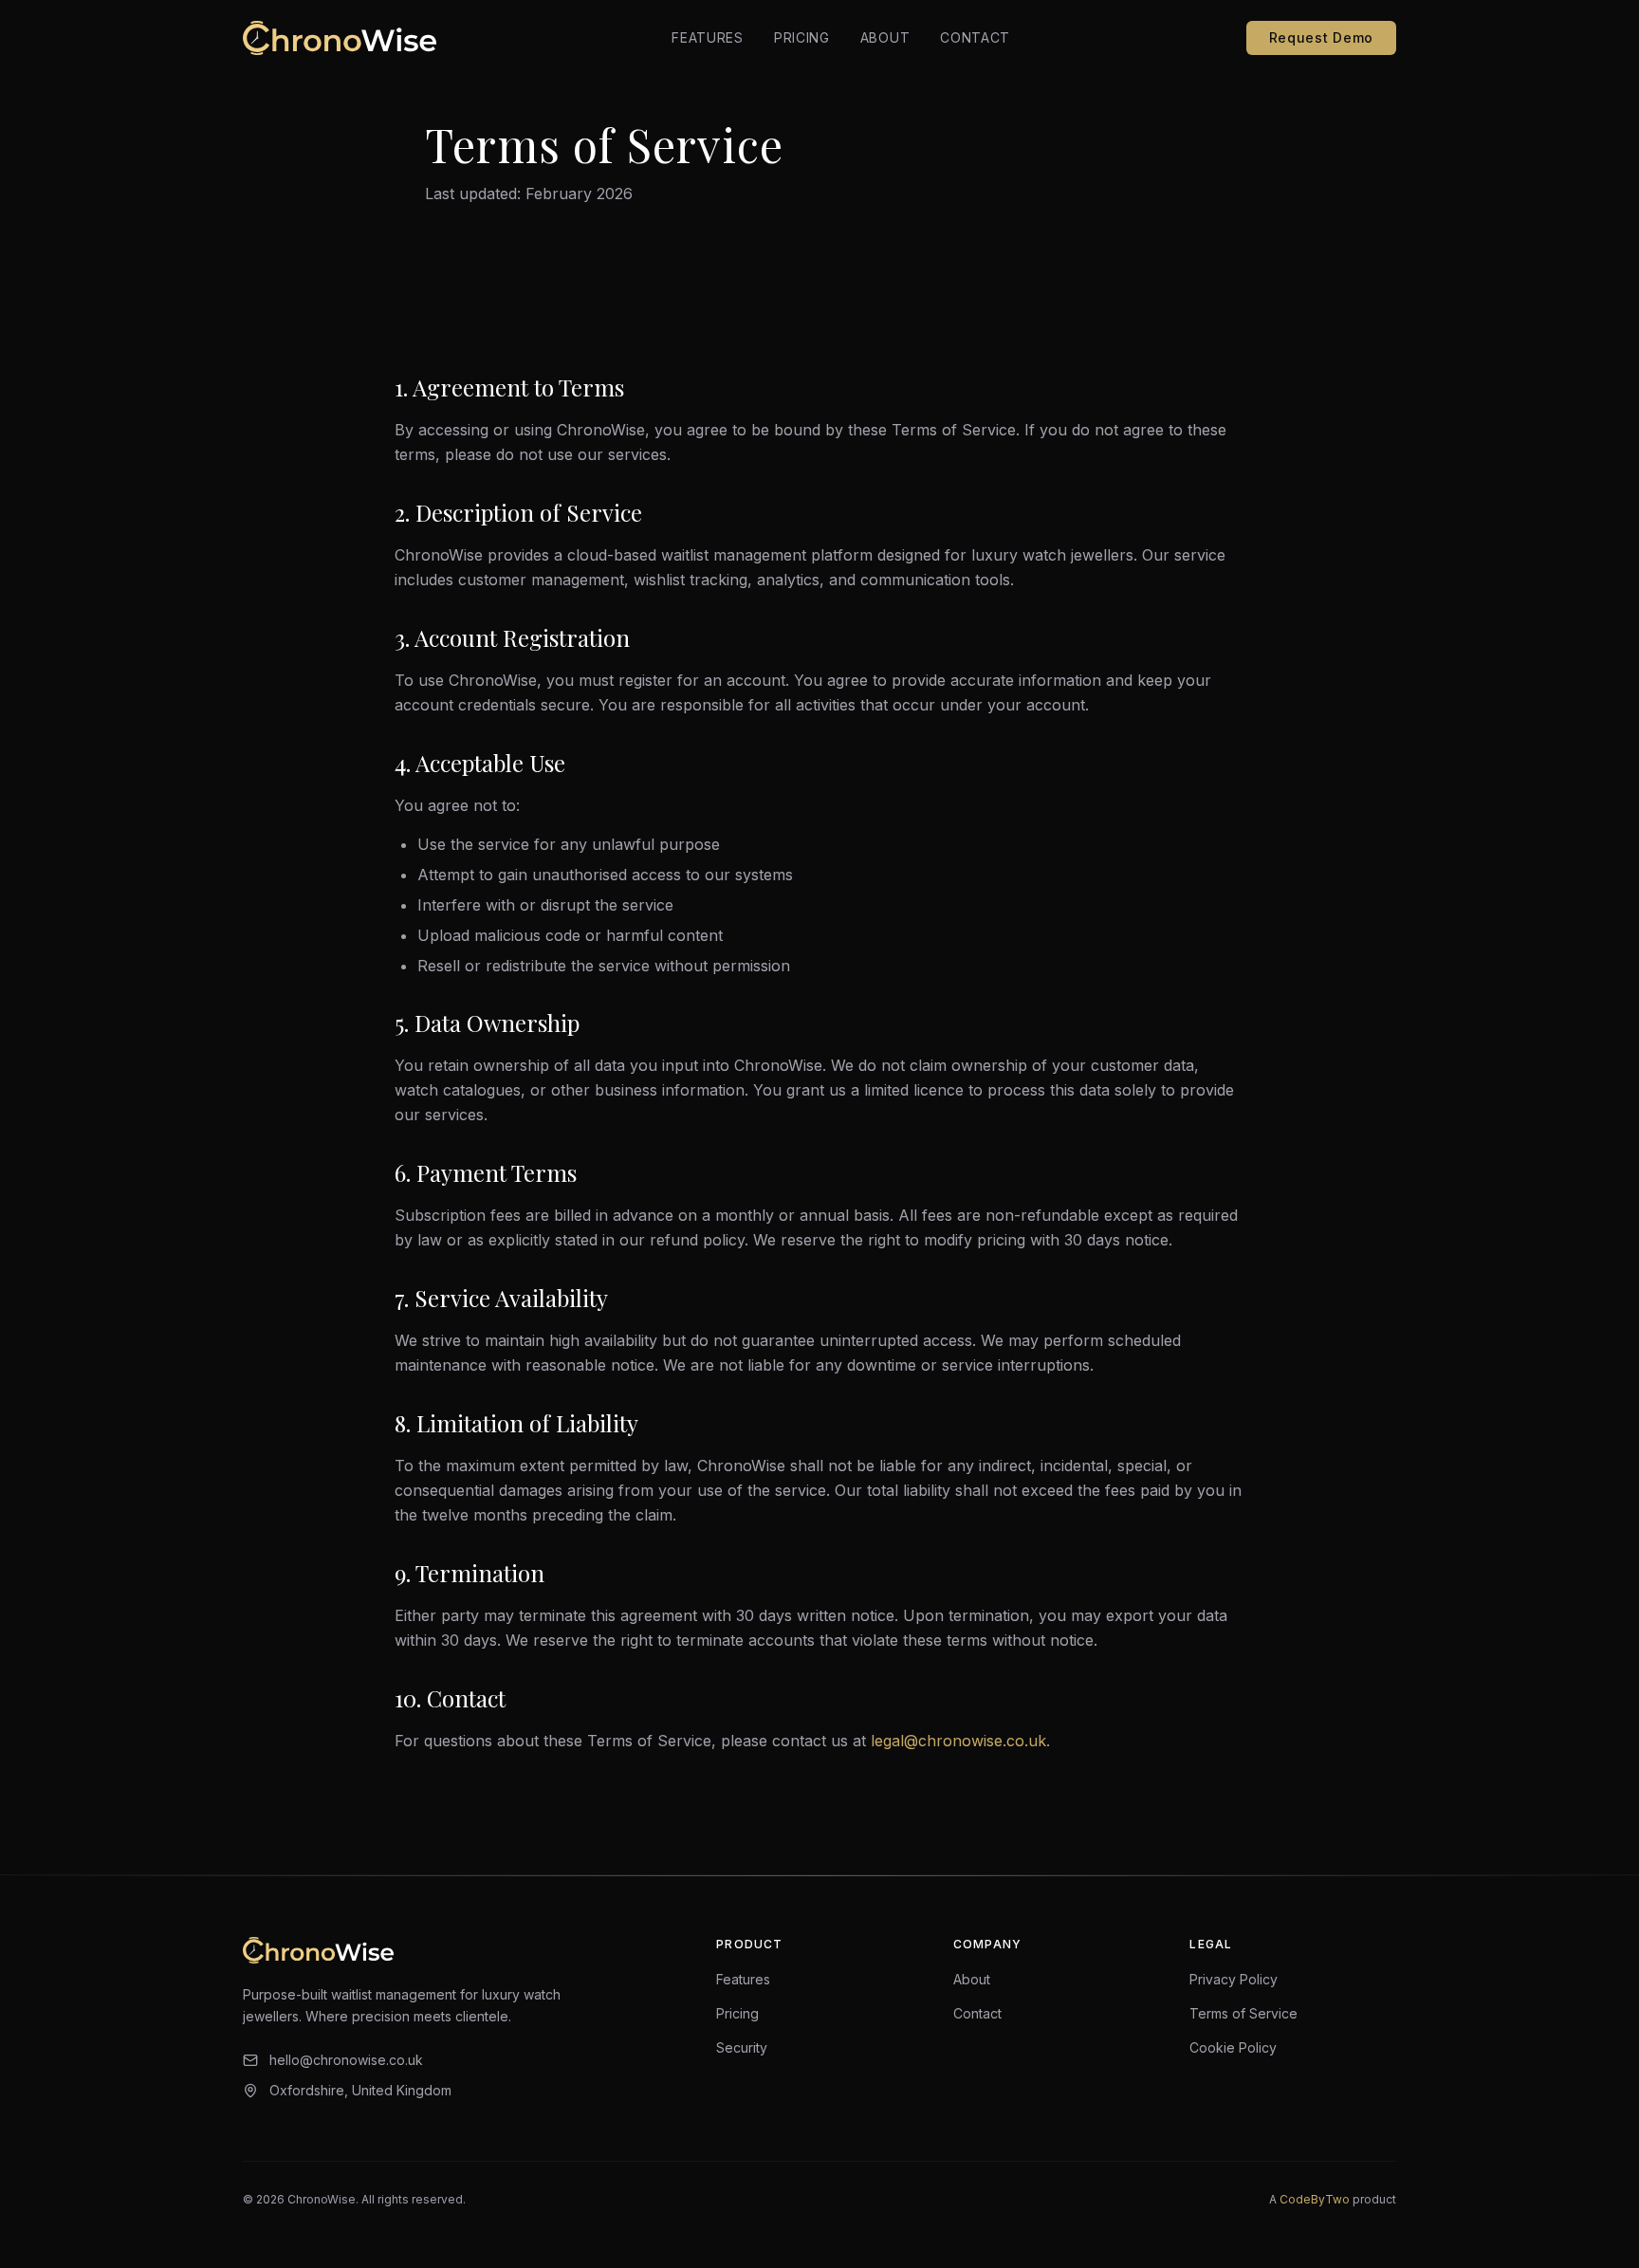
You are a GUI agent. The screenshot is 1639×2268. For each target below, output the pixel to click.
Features (708, 37)
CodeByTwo (1315, 2199)
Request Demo (1321, 37)
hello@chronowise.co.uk (346, 2060)
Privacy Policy (1234, 1979)
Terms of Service (1243, 2013)
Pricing (802, 37)
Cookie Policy (1233, 2047)
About (885, 37)
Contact (975, 37)
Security (742, 2047)
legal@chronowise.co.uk (958, 1741)
